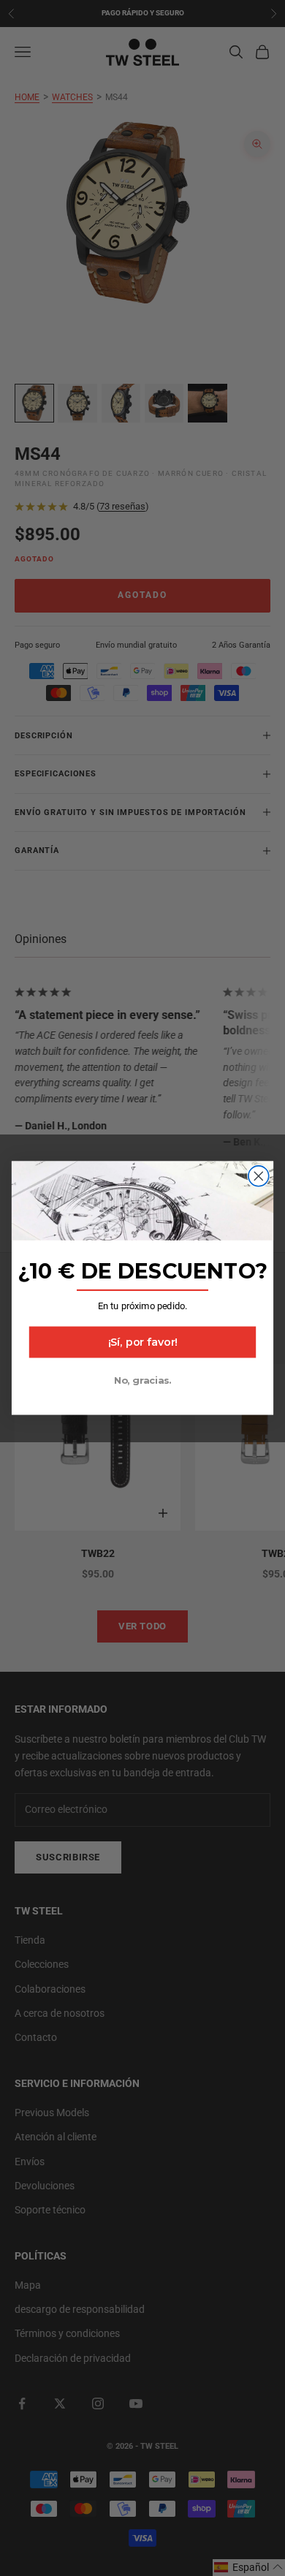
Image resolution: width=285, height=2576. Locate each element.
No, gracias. (142, 1380)
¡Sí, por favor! (143, 1342)
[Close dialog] (259, 1176)
